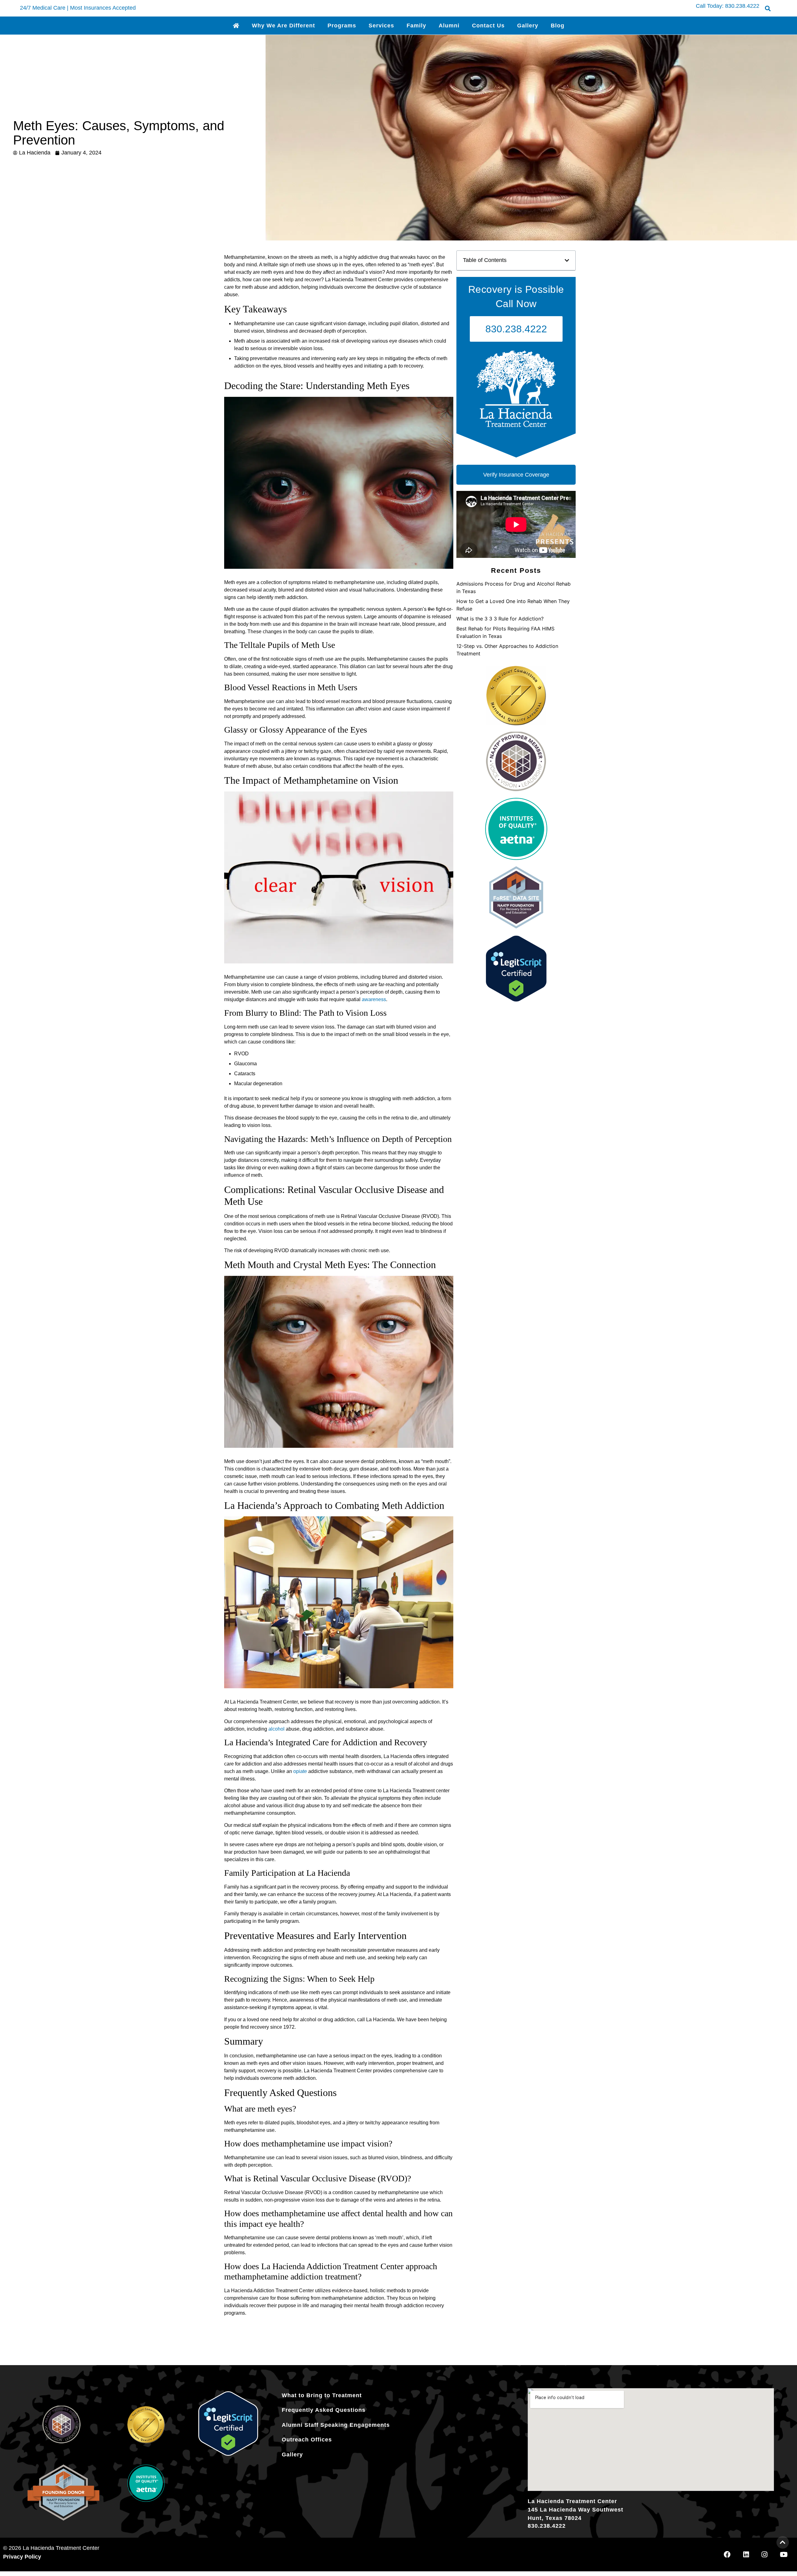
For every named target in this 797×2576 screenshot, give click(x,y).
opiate (300, 1771)
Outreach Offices (307, 2440)
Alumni (449, 26)
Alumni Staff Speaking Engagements (336, 2425)
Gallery (528, 26)
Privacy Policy (22, 2557)
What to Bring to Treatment (322, 2395)
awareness (374, 999)
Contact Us (488, 26)
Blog (558, 26)
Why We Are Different (283, 26)
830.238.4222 (742, 6)
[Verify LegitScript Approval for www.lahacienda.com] (516, 1000)
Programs (342, 26)
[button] (768, 8)
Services (381, 26)
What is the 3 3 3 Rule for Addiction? (500, 619)
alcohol (276, 1729)
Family (416, 26)
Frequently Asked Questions (324, 2410)
